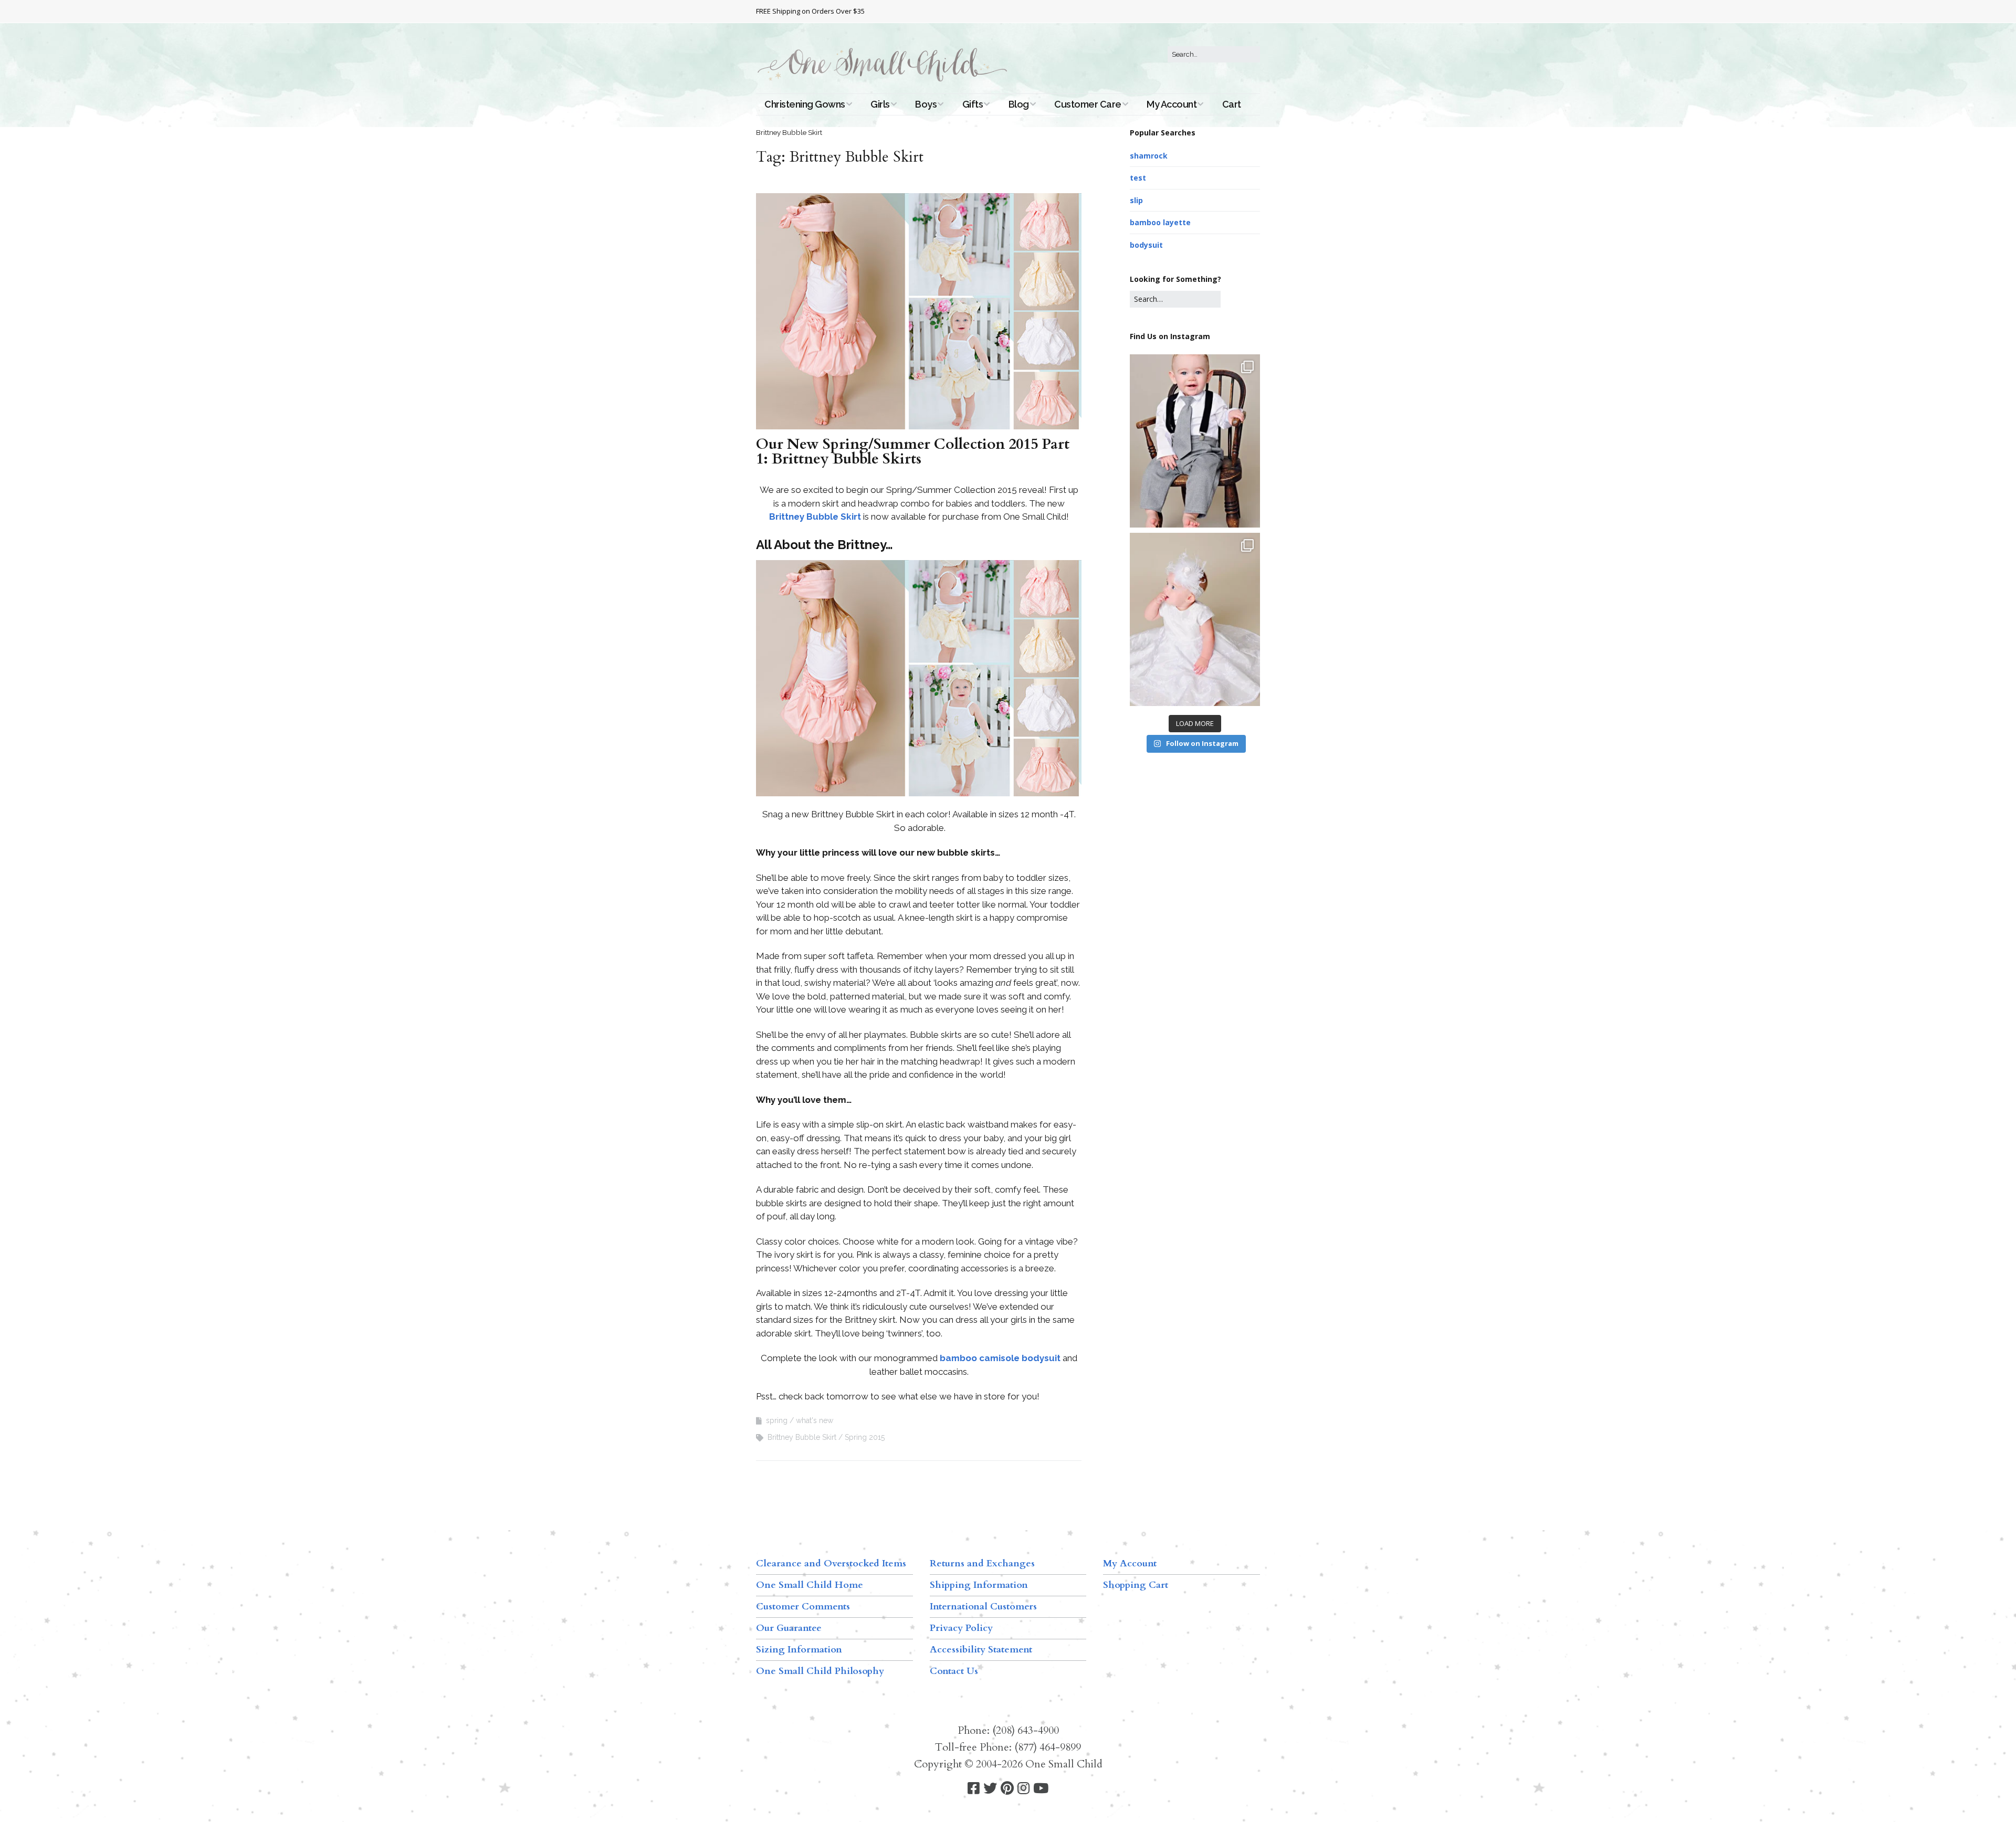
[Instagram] (1023, 1789)
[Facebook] (974, 1789)
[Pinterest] (1007, 1789)
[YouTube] (1041, 1789)
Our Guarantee (789, 1628)
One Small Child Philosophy (820, 1671)
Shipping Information (979, 1585)
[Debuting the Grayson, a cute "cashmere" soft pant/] (1195, 441)
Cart (1232, 104)
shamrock (1149, 156)
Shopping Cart (1136, 1585)
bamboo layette (1160, 222)
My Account (1172, 104)
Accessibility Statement (981, 1650)
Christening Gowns (805, 104)
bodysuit (1146, 245)
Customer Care (1088, 104)
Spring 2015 (865, 1437)
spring (777, 1420)
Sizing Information (799, 1650)
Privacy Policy (961, 1628)
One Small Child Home (810, 1585)
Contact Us (954, 1671)
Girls (880, 104)
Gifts (973, 104)
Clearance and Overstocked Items (831, 1563)
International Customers (983, 1607)
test (1138, 178)
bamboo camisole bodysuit (1000, 1358)
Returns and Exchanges (982, 1563)
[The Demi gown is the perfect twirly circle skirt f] (1195, 619)
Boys (926, 104)
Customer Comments (803, 1607)
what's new (815, 1420)
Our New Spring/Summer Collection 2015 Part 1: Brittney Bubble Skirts (913, 451)
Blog (1019, 104)
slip (1136, 200)
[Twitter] (990, 1789)
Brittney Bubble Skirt (815, 517)
